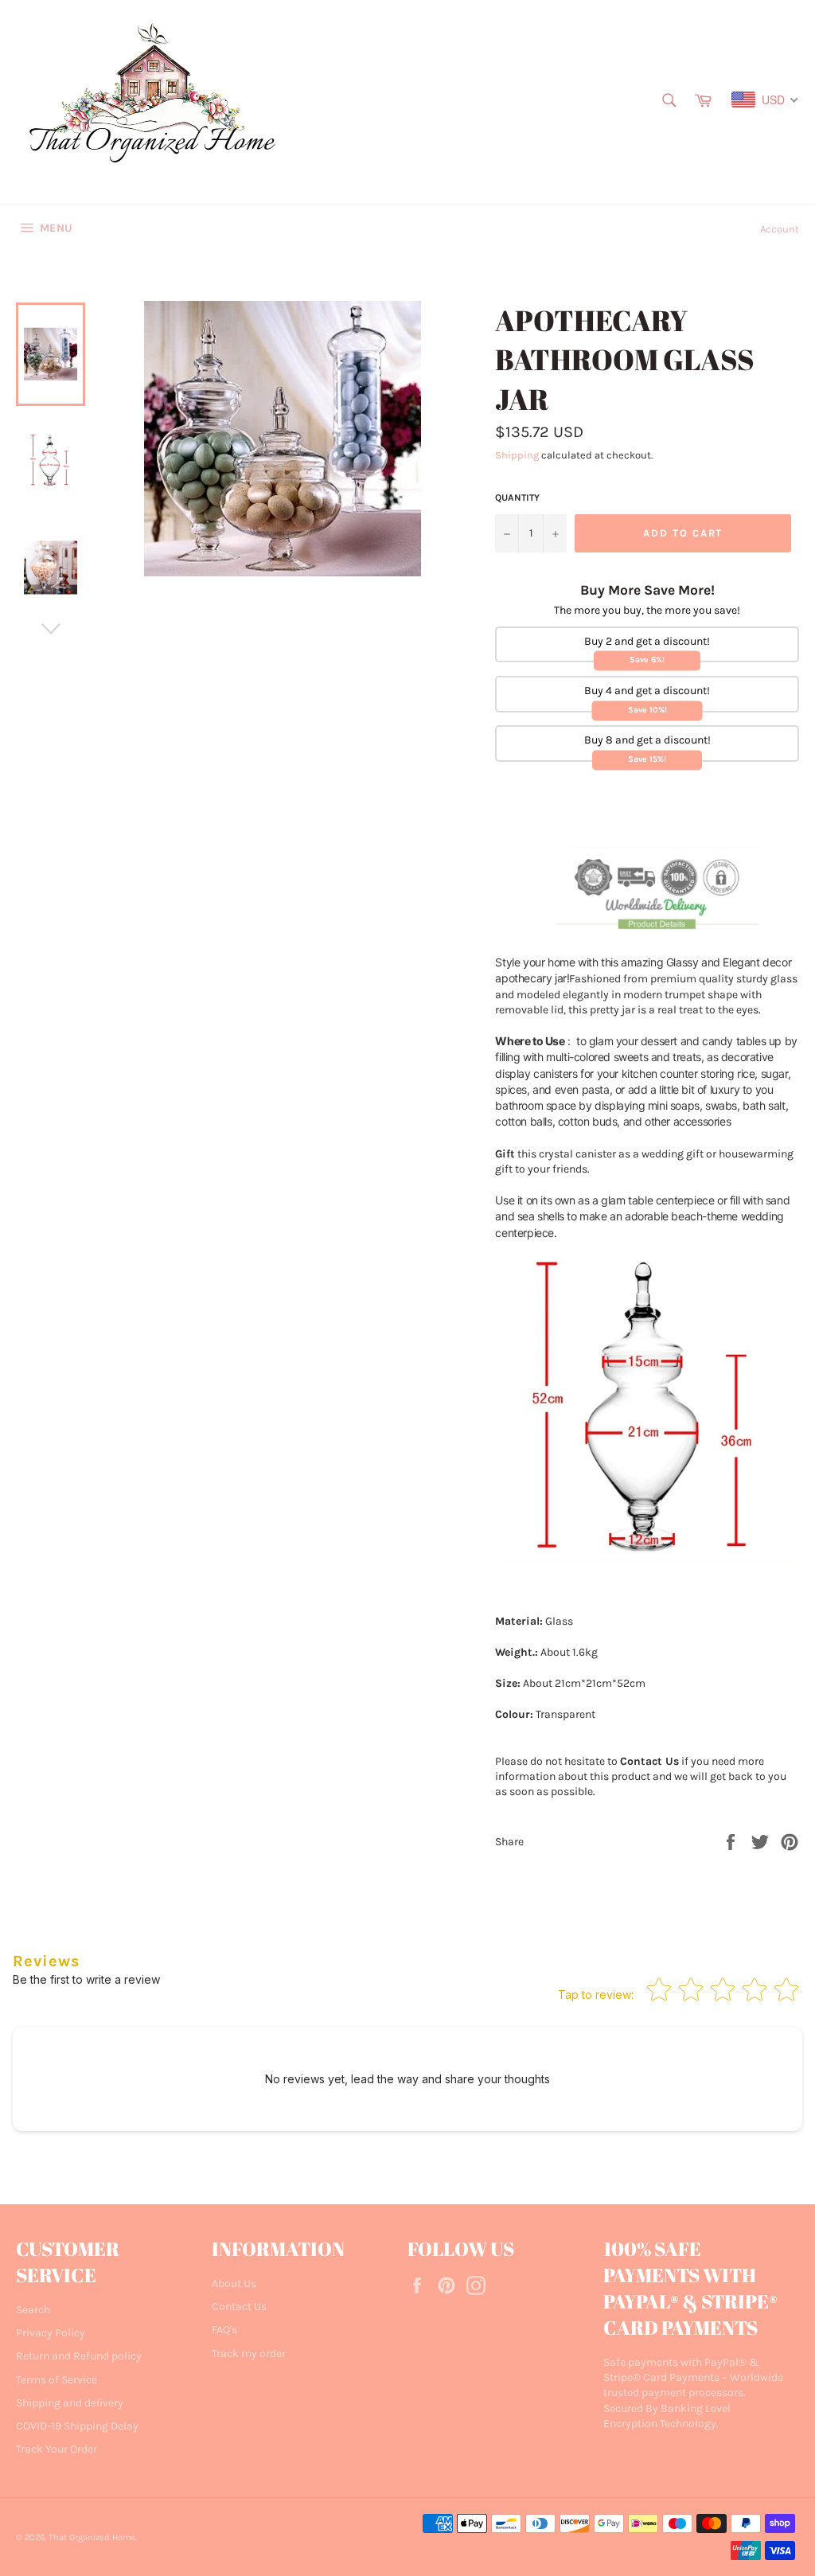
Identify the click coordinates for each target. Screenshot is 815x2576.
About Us (234, 2283)
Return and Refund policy (79, 2356)
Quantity (517, 498)
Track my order (249, 2354)
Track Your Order (57, 2449)
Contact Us (239, 2307)
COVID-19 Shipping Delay (77, 2426)
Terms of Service (57, 2380)
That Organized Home (92, 2537)
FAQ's (224, 2330)
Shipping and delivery (70, 2403)
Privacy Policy (51, 2333)
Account (780, 229)
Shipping (517, 455)
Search (33, 2310)
